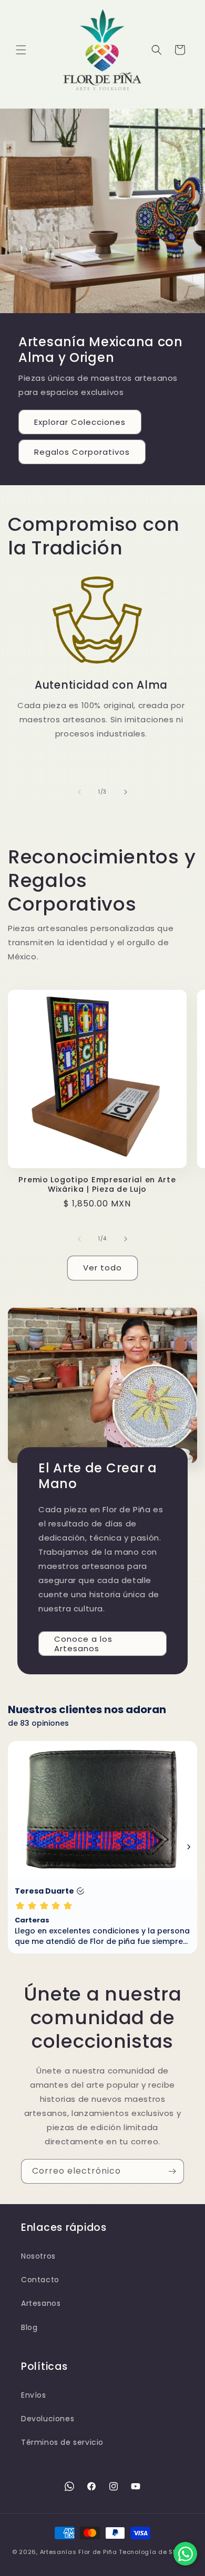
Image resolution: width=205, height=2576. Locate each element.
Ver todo (102, 1268)
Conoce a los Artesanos (83, 1643)
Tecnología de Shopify (156, 2552)
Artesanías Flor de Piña (79, 2552)
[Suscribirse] (172, 2171)
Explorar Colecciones (80, 422)
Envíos (34, 2395)
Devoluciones (48, 2419)
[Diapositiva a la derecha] (126, 792)
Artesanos (41, 2303)
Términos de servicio (62, 2442)
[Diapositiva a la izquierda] (79, 792)
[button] (21, 50)
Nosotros (38, 2256)
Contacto (40, 2280)
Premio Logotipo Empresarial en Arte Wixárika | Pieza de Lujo (97, 1184)
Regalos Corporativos (82, 452)
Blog (29, 2327)
